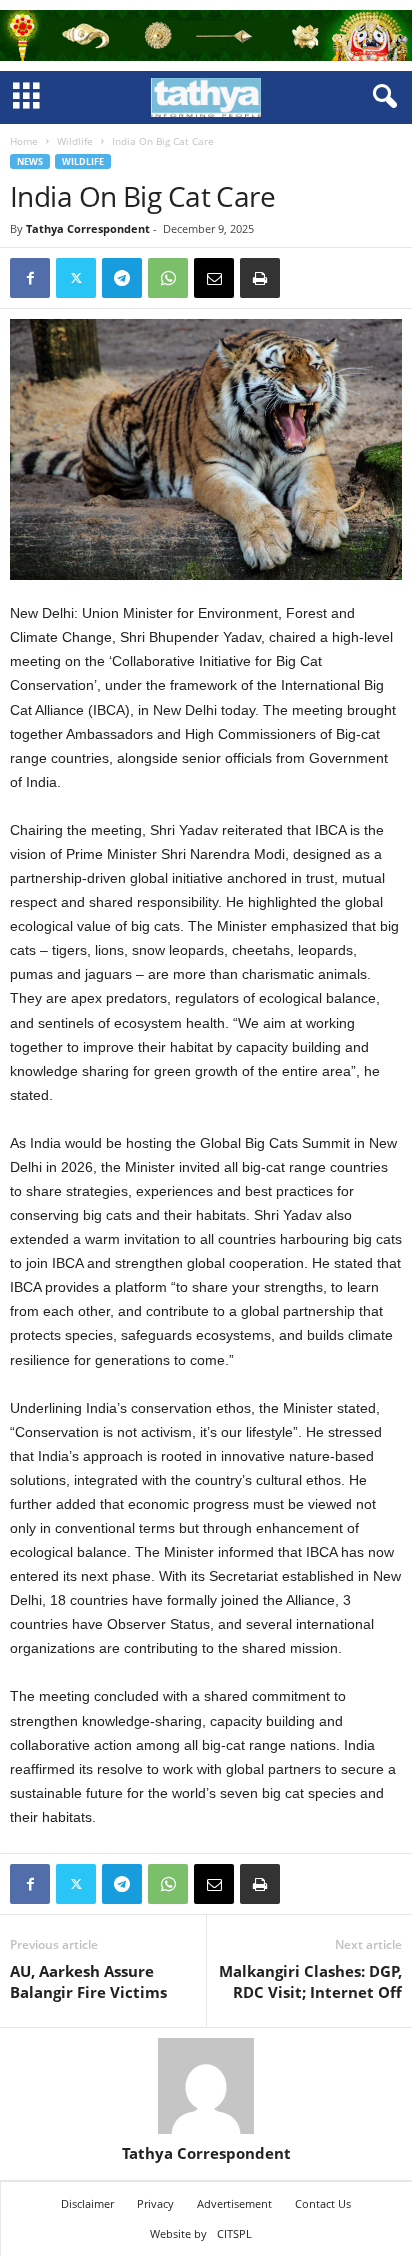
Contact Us (323, 2203)
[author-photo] (206, 2086)
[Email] (214, 278)
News (30, 161)
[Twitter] (76, 278)
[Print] (260, 278)
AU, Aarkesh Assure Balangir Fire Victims (88, 1981)
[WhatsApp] (168, 278)
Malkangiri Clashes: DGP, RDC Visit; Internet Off (310, 1981)
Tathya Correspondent (88, 228)
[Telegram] (122, 278)
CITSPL (234, 2233)
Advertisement (234, 2203)
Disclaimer (87, 2203)
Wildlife (75, 141)
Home (24, 141)
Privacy (155, 2203)
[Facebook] (30, 278)
